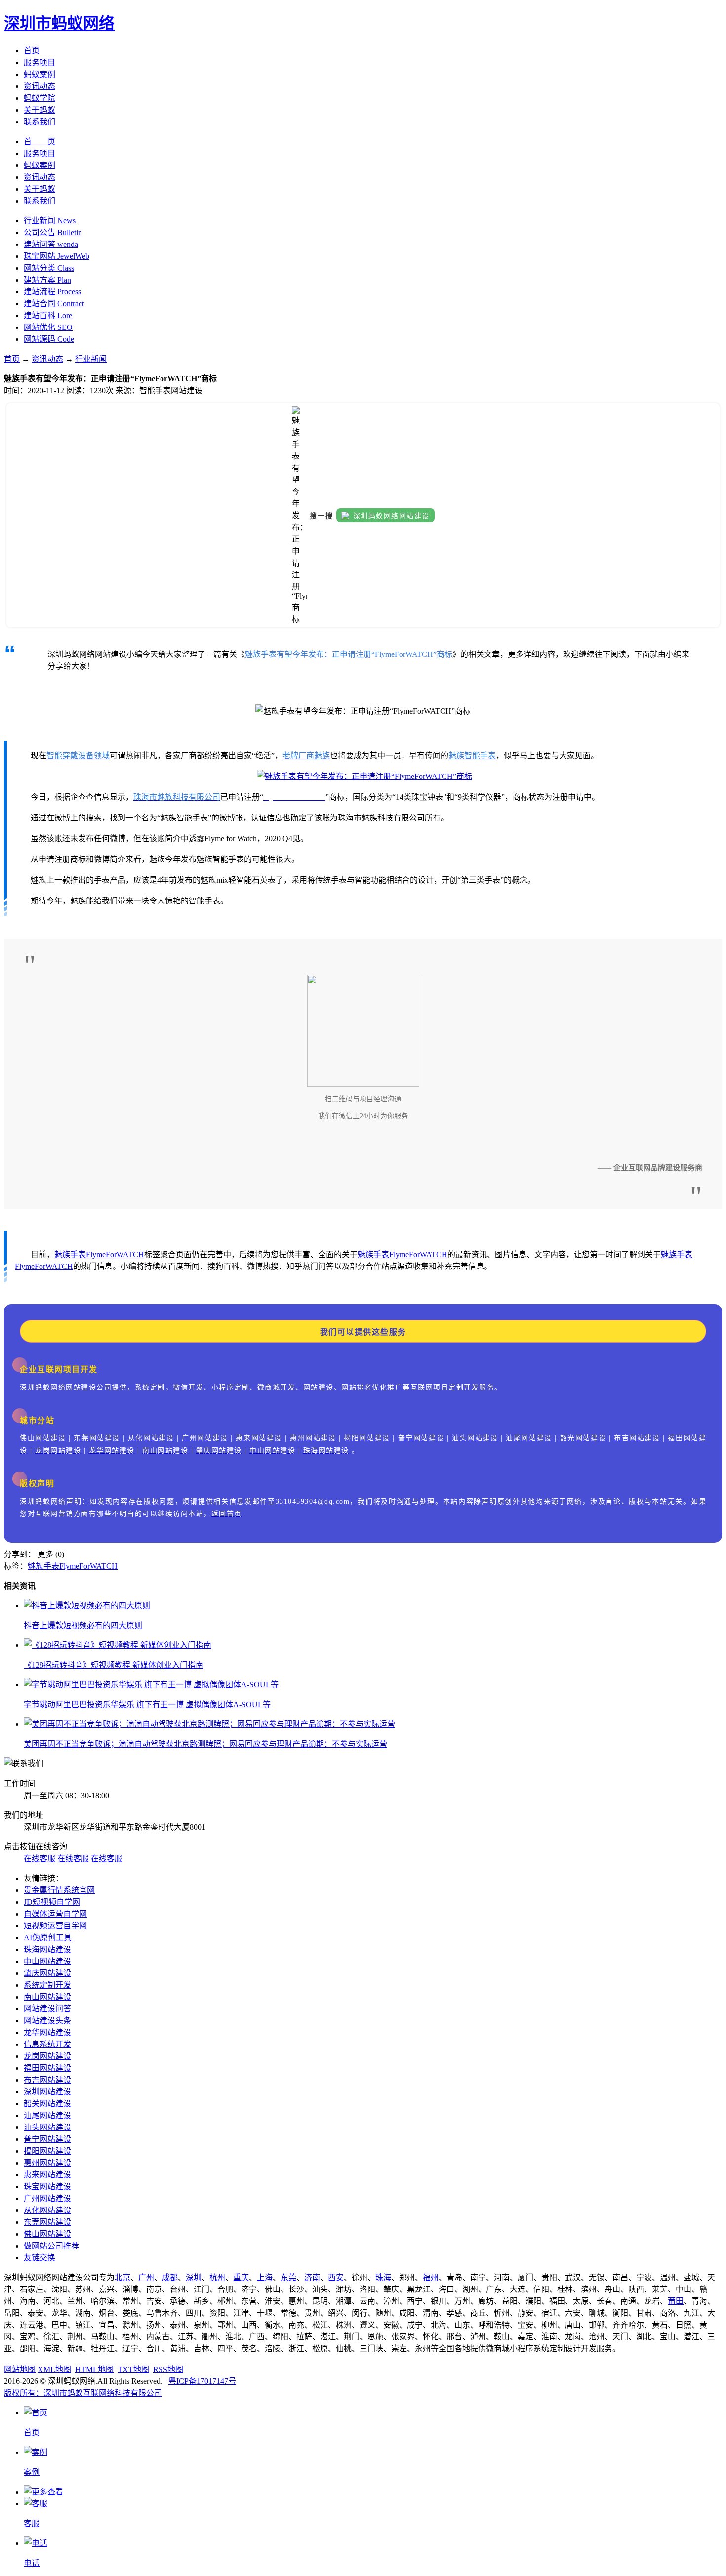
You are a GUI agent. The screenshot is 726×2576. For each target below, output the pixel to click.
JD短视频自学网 (52, 1902)
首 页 (40, 142)
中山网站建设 (47, 1961)
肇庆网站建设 (47, 1973)
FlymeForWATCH (115, 1254)
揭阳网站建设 (47, 2151)
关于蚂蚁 (40, 110)
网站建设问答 (47, 2009)
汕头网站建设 (47, 2127)
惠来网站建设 (47, 2175)
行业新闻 (91, 359)
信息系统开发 (47, 2044)
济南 (312, 2277)
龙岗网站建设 (47, 2056)
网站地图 (20, 2369)
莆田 (676, 2301)
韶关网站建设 (47, 2104)
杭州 (217, 2277)
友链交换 (40, 2258)
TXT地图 (133, 2369)
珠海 (383, 2277)
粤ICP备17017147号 (202, 2381)
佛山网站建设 (47, 2234)
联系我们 (40, 122)
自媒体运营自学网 (55, 1914)
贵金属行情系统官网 (59, 1890)
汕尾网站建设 (47, 2115)
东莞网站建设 (47, 2222)
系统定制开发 (47, 1985)
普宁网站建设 (47, 2139)
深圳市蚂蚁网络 (59, 23)
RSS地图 (168, 2369)
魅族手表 (70, 1254)
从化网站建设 (47, 2210)
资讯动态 (40, 86)
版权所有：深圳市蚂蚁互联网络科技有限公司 (83, 2393)
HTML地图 (94, 2369)
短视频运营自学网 (55, 1926)
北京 (122, 2277)
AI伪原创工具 (48, 1938)
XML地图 (54, 2369)
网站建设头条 (47, 2021)
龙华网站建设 (47, 2032)
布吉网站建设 (47, 2080)
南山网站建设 (47, 1997)
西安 (336, 2277)
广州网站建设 (47, 2198)
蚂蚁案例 (40, 74)
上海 (265, 2277)
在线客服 (40, 1859)
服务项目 (40, 62)
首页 (32, 51)
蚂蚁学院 (40, 98)
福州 (431, 2277)
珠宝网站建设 (47, 2187)
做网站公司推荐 (51, 2246)
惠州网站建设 (47, 2163)
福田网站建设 (47, 2068)
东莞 (288, 2277)
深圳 (194, 2277)
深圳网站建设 (47, 2092)
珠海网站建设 (47, 1949)
